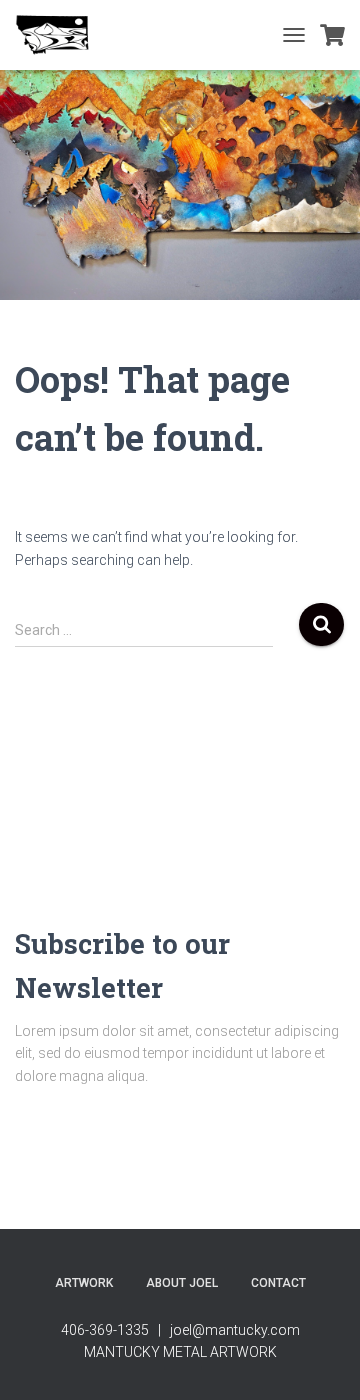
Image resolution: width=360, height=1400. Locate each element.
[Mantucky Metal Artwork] (60, 35)
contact (278, 1283)
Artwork (84, 1283)
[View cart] (332, 35)
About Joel (182, 1283)
